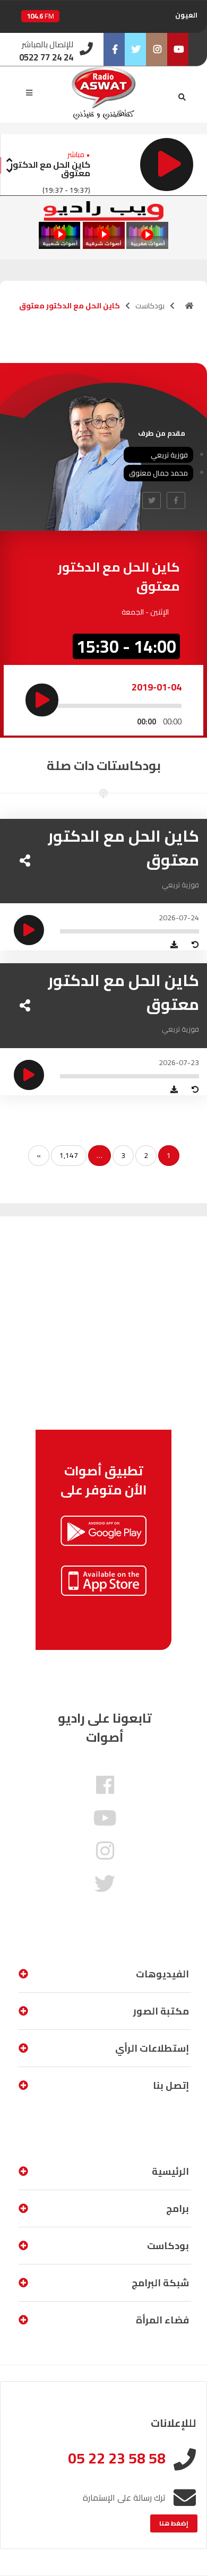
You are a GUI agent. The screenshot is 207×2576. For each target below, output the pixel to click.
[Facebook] (114, 49)
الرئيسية (170, 2171)
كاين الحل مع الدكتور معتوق (50, 169)
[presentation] (9, 158)
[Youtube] (178, 49)
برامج (178, 2208)
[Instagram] (157, 49)
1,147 (69, 1155)
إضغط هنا (174, 2523)
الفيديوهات (162, 1974)
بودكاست (150, 306)
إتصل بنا (171, 2085)
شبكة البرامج (160, 2283)
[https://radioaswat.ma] (189, 306)
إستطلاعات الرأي (152, 2048)
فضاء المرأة (162, 2320)
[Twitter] (135, 49)
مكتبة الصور (161, 2011)
